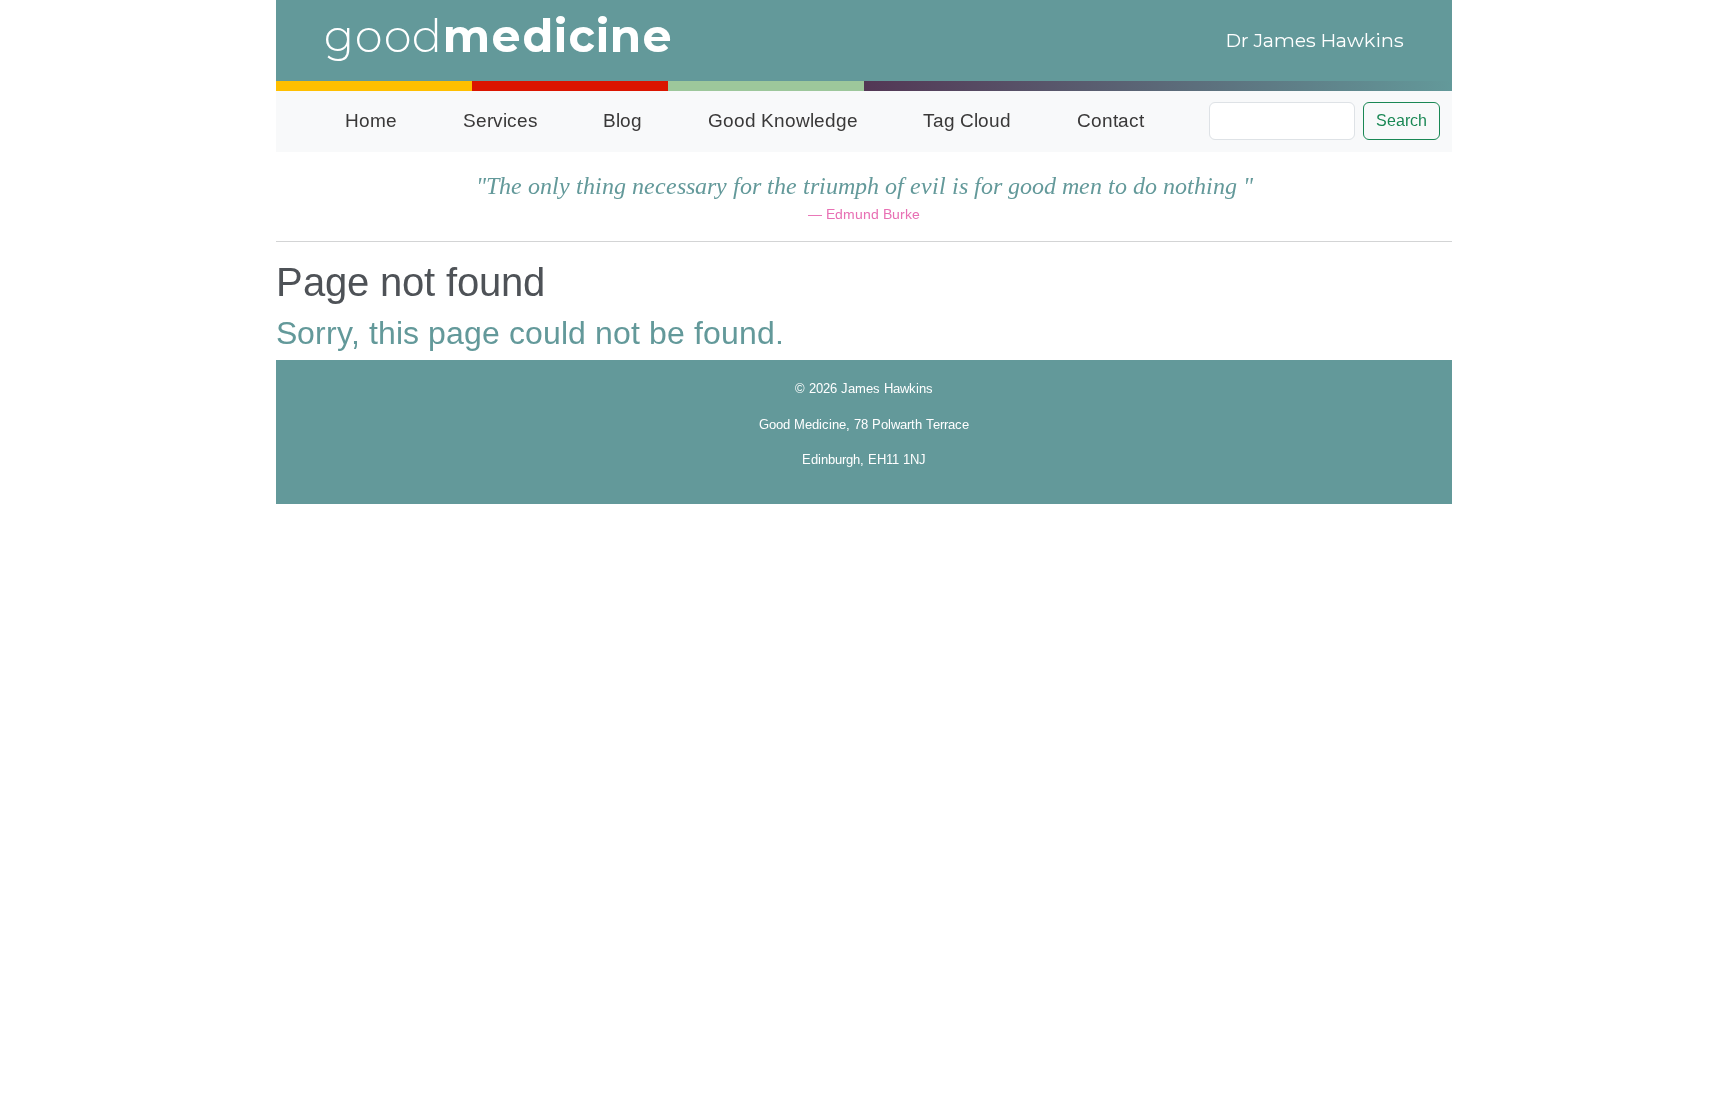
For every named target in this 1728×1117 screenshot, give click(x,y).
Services (500, 120)
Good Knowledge (783, 120)
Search (1401, 120)
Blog (622, 120)
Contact (1110, 120)
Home (371, 120)
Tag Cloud (967, 120)
